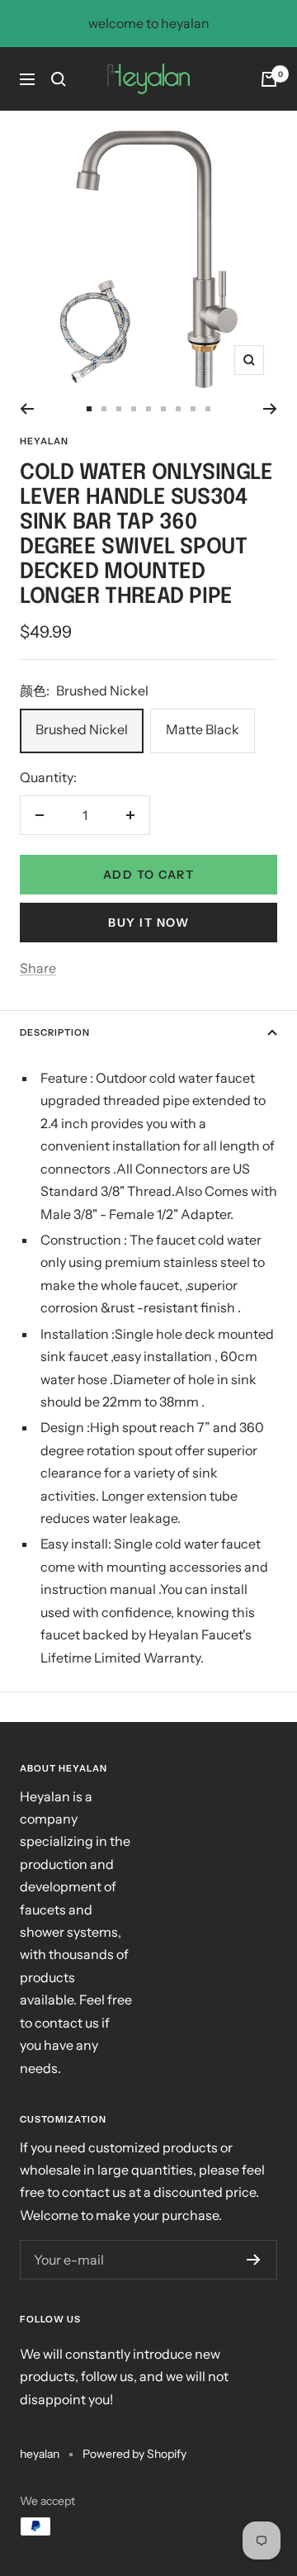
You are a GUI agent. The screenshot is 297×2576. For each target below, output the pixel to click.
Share (38, 968)
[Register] (254, 2260)
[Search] (59, 79)
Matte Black (203, 729)
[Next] (270, 409)
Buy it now (148, 923)
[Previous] (27, 409)
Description (55, 1032)
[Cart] (269, 79)
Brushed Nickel (82, 729)
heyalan (44, 441)
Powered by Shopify (134, 2454)
